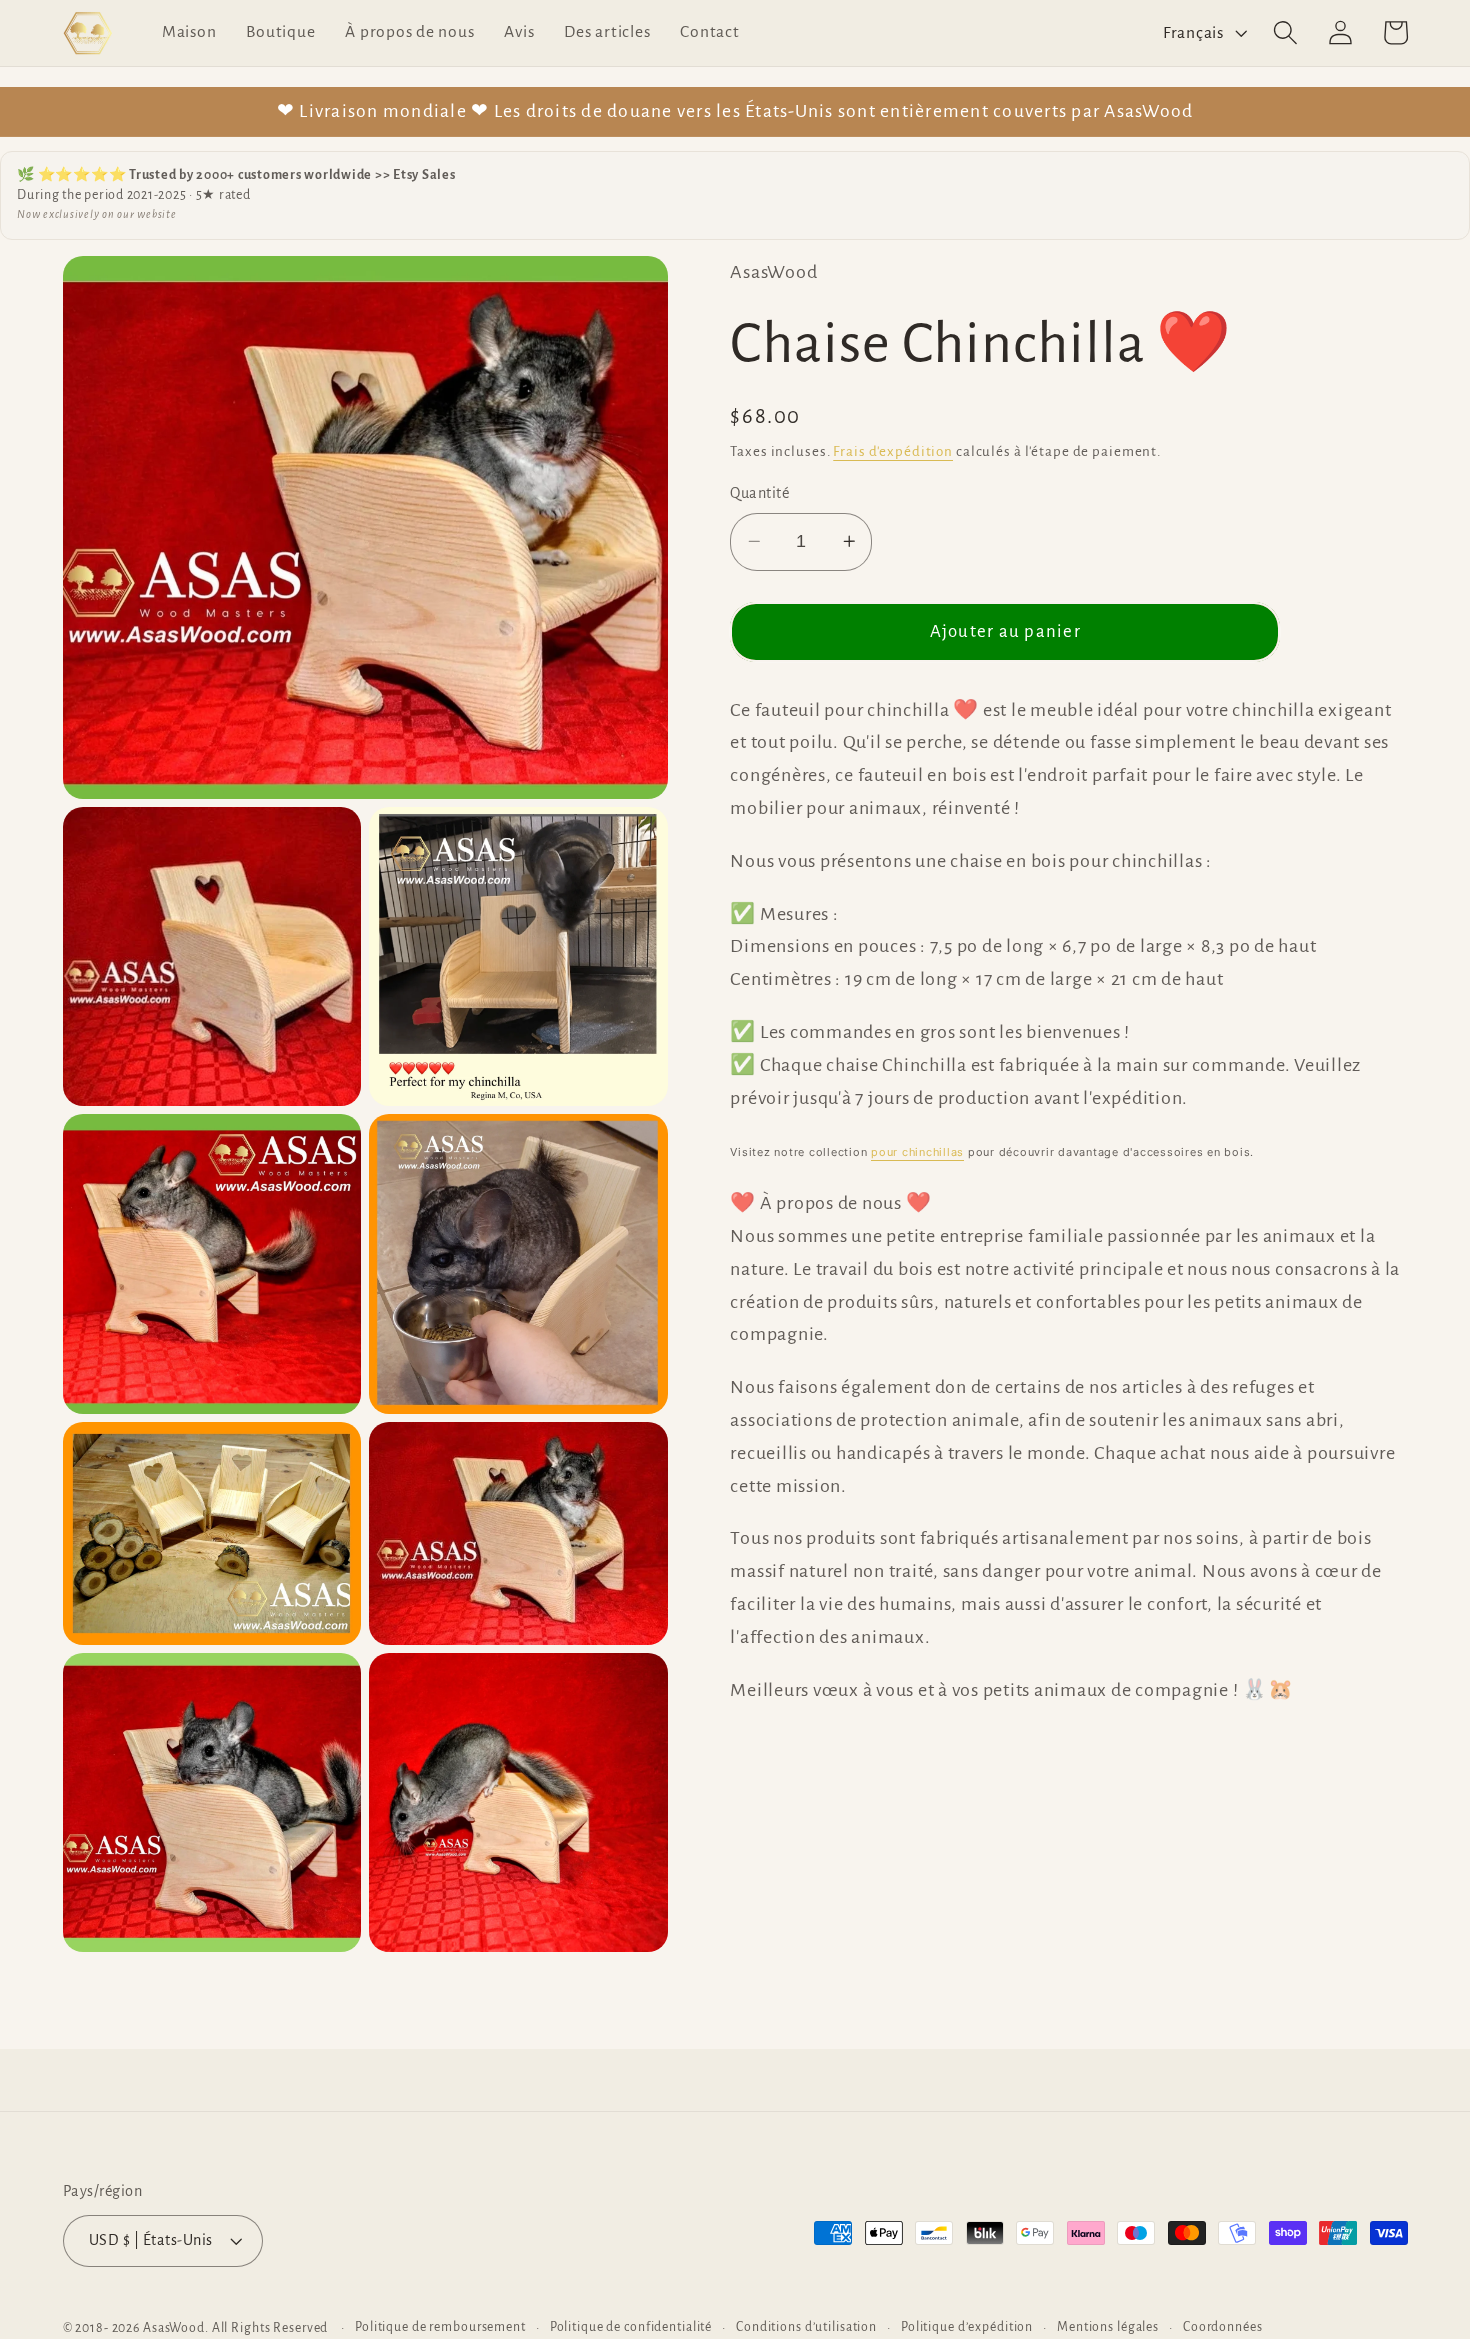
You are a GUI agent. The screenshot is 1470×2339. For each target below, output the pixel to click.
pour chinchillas (917, 1152)
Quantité (759, 493)
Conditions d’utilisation (806, 2327)
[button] (1285, 32)
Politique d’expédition (967, 2327)
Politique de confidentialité (631, 2327)
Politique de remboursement (440, 2327)
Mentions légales (1108, 2327)
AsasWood (174, 2328)
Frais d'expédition (893, 451)
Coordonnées (1223, 2327)
